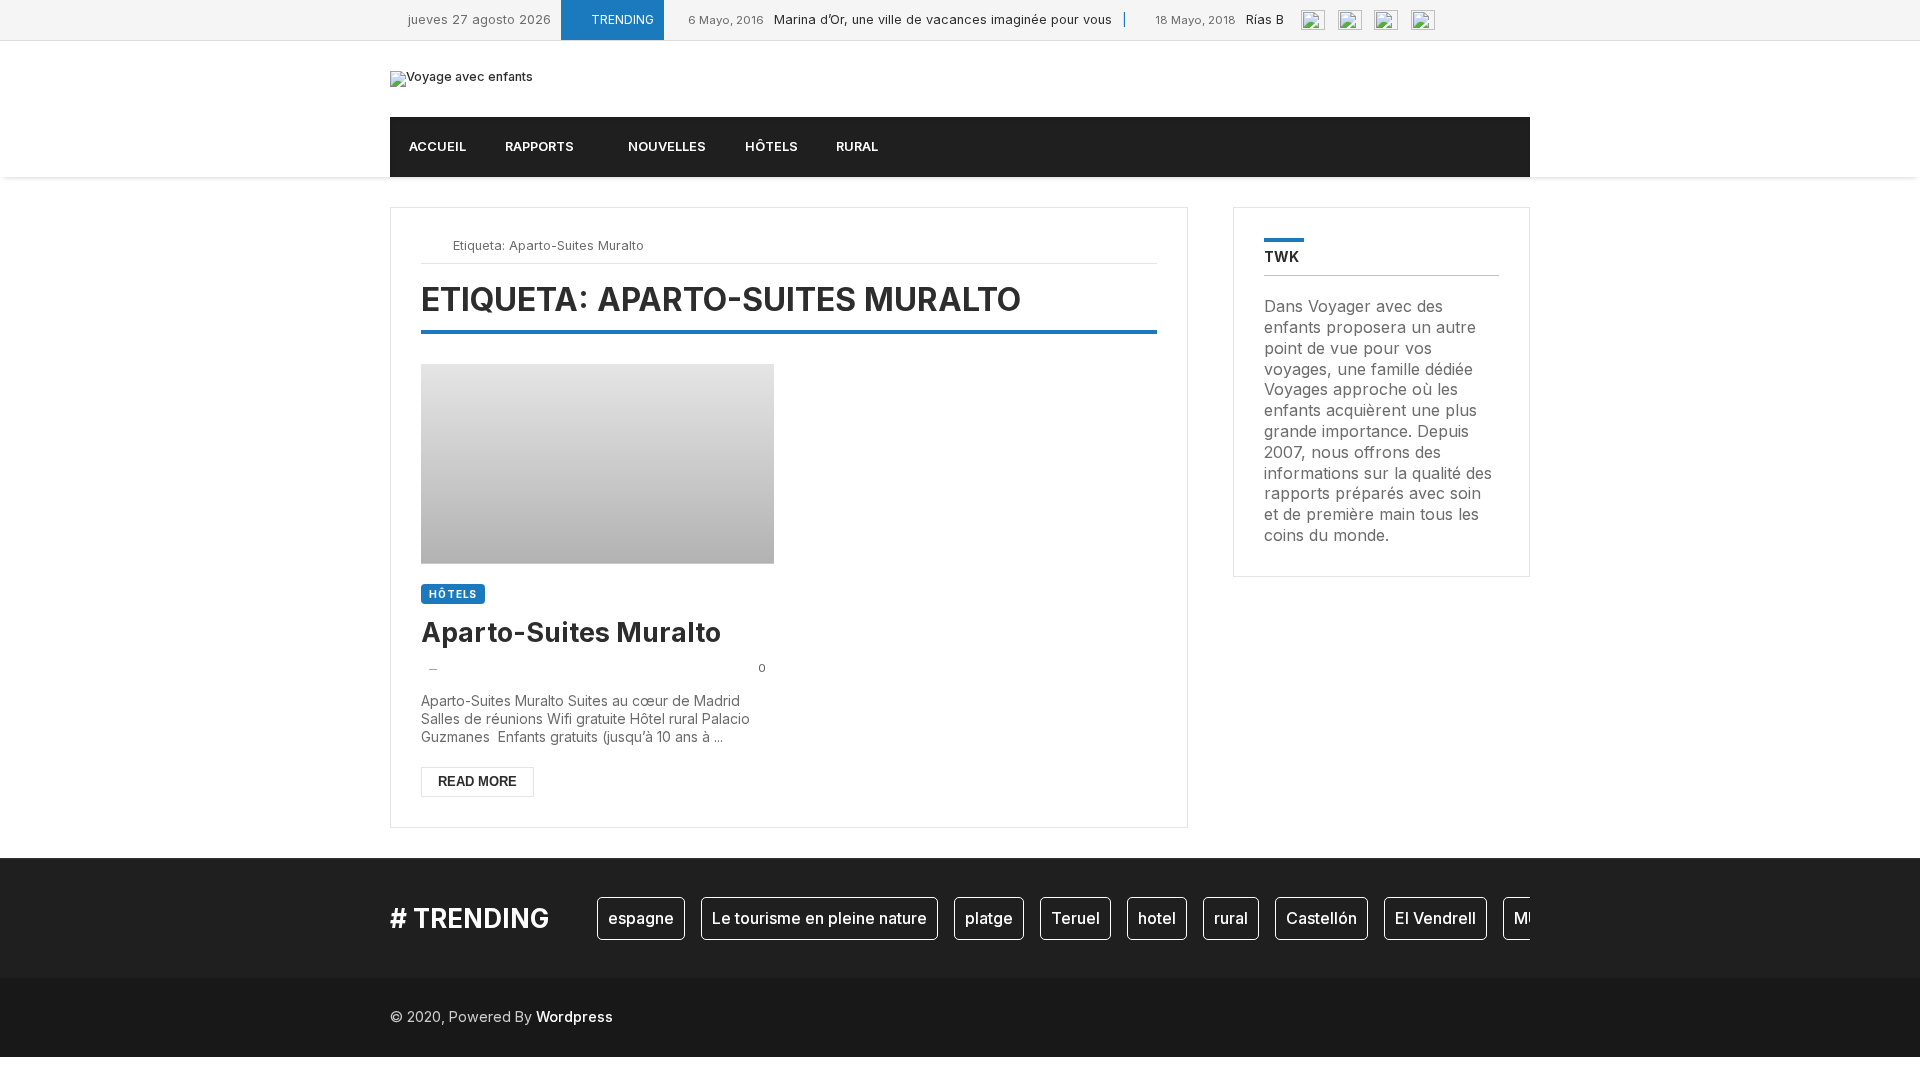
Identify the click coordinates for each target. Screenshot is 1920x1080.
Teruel (1075, 918)
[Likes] (1457, 19)
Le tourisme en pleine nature (819, 918)
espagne (641, 918)
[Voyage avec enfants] (461, 79)
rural (1231, 918)
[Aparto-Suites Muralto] (597, 463)
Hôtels (453, 594)
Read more (477, 781)
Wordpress (574, 1016)
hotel (1157, 918)
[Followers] (1479, 19)
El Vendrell (1435, 918)
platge (989, 918)
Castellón (1321, 918)
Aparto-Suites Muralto (571, 632)
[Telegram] (1525, 19)
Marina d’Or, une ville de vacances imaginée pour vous (900, 19)
